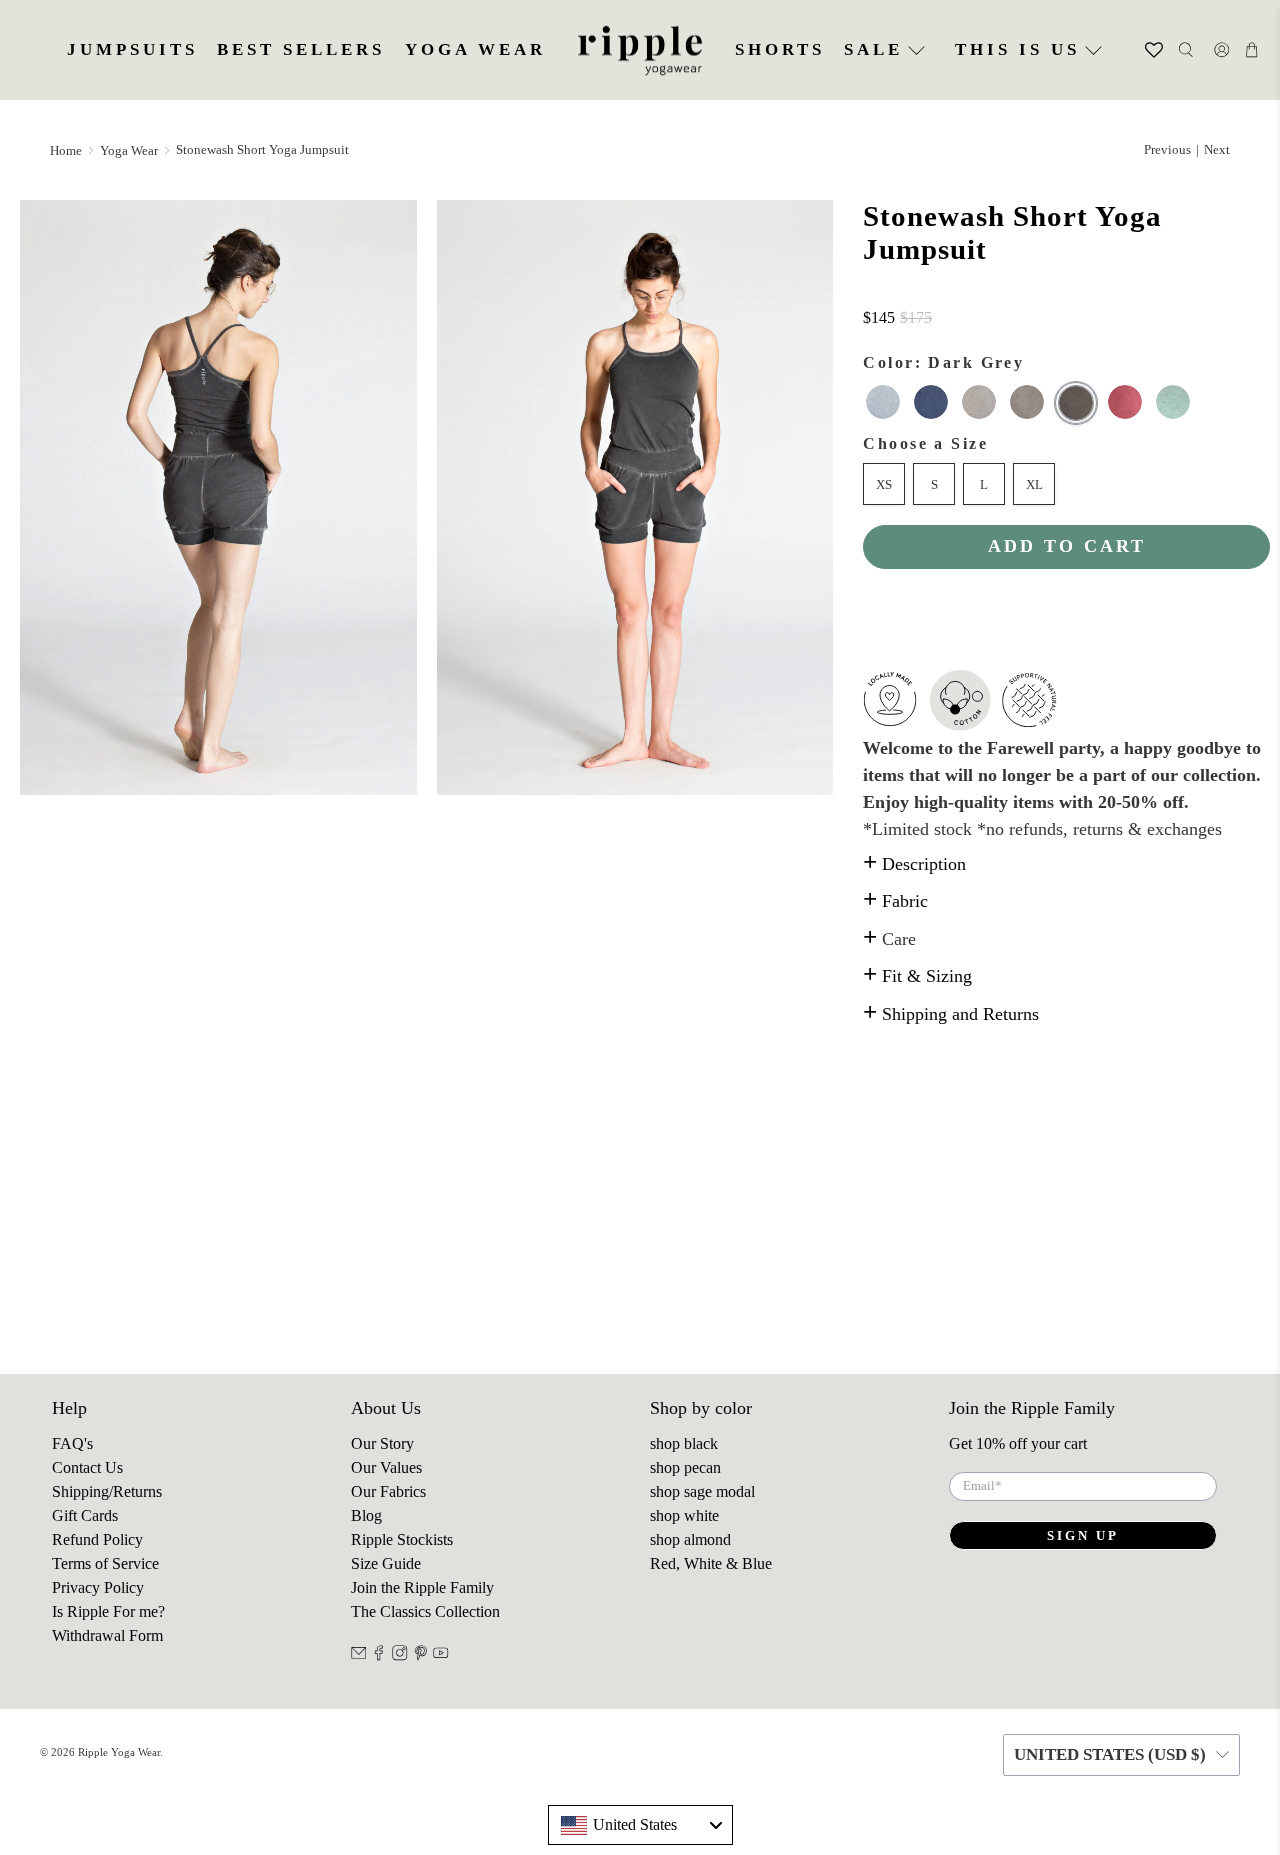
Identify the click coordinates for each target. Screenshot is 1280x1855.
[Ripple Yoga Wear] (640, 50)
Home (66, 150)
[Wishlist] (1128, 50)
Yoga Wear (129, 150)
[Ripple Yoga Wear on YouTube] (441, 1655)
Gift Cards (85, 1515)
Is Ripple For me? (108, 1611)
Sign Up (1083, 1535)
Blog (366, 1515)
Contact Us (87, 1467)
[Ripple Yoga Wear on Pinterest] (421, 1655)
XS (884, 484)
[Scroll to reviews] (1066, 294)
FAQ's (72, 1443)
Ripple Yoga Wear (119, 1752)
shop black (684, 1443)
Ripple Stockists (402, 1539)
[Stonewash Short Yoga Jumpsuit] (218, 497)
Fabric (895, 901)
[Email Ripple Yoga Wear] (359, 1655)
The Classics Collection (425, 1611)
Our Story (382, 1443)
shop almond (690, 1539)
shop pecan (685, 1467)
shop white (684, 1515)
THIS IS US (1017, 49)
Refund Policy (97, 1539)
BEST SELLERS (301, 49)
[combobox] (640, 1825)
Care (889, 939)
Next (1217, 149)
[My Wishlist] (1142, 50)
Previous (1167, 149)
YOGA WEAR (475, 49)
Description (914, 864)
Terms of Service (105, 1563)
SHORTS (780, 49)
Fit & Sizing (917, 976)
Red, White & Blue (711, 1563)
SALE (873, 49)
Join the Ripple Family (422, 1587)
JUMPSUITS (132, 49)
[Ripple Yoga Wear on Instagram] (400, 1655)
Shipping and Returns (951, 1014)
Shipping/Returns (107, 1491)
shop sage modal (702, 1491)
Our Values (386, 1467)
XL (1034, 484)
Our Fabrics (388, 1491)
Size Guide (386, 1563)
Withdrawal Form (107, 1635)
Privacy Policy (98, 1587)
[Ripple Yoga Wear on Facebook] (379, 1655)
